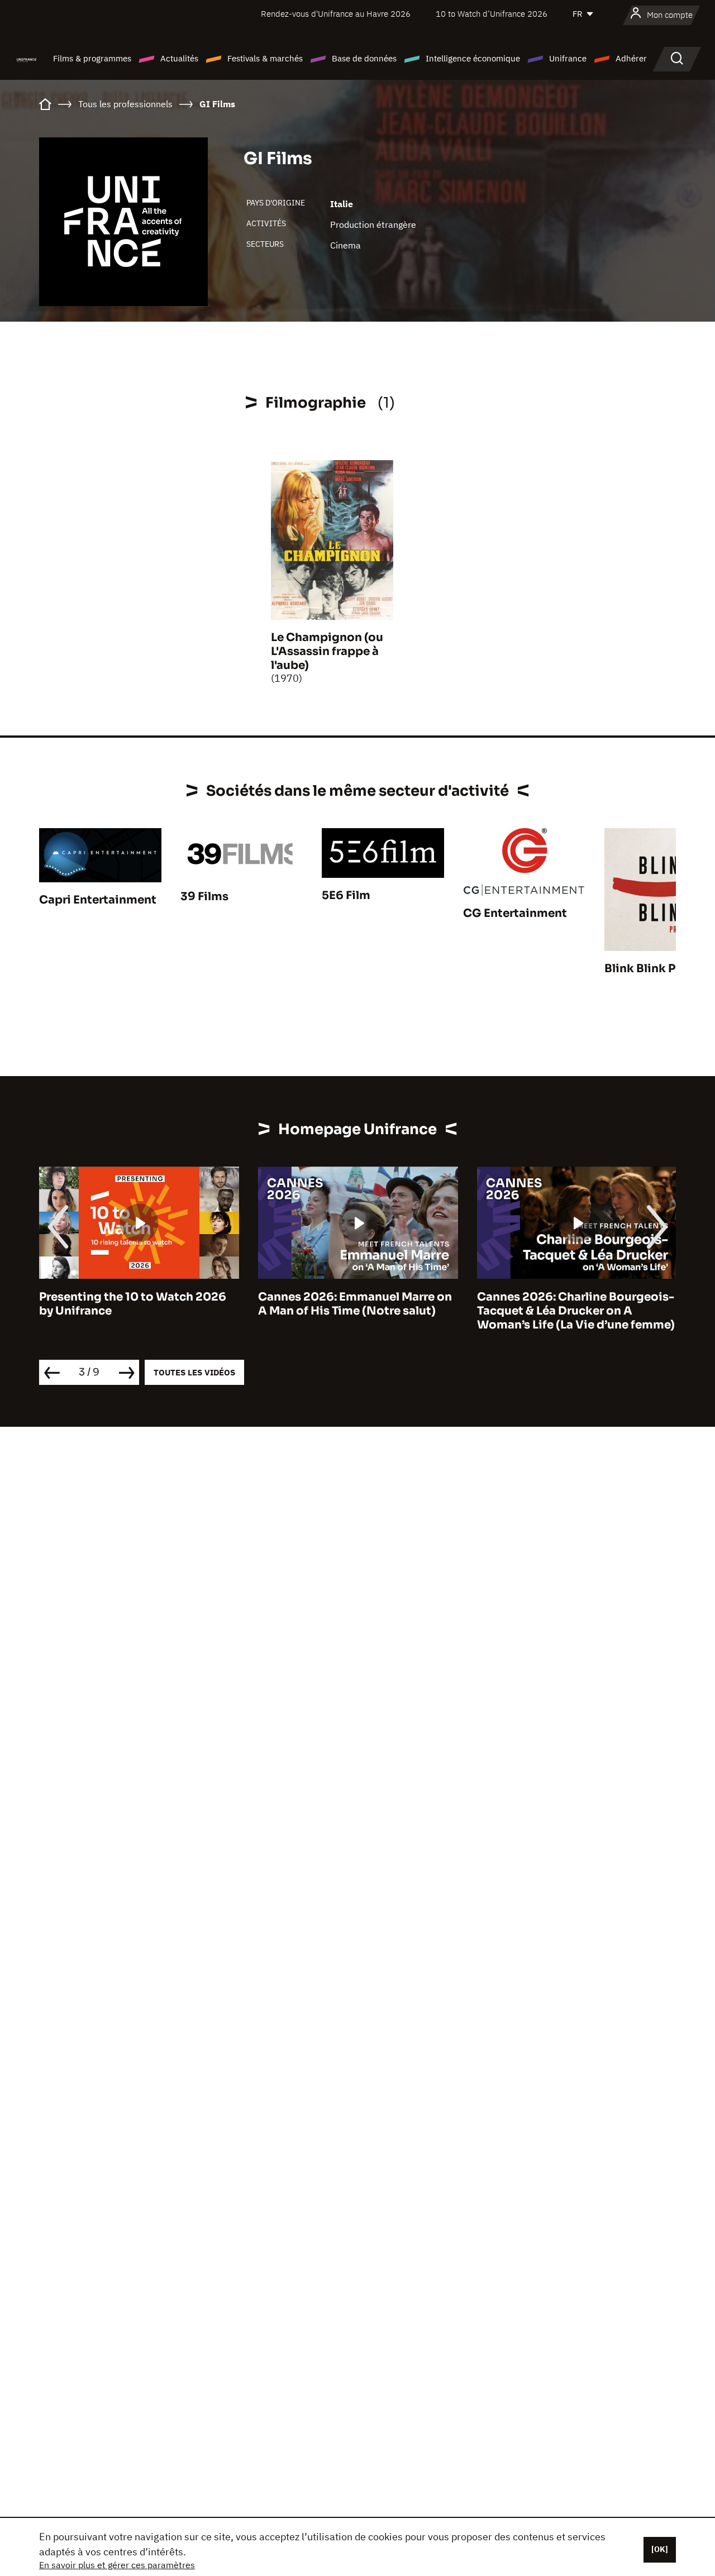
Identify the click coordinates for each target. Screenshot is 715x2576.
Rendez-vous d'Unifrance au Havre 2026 (336, 14)
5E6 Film (346, 895)
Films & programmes (92, 58)
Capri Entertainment (98, 900)
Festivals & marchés (265, 58)
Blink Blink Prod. (651, 969)
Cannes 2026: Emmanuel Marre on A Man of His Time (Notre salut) (355, 1304)
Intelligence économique (473, 58)
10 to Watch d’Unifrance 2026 (492, 14)
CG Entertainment (515, 913)
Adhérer (631, 58)
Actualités (179, 58)
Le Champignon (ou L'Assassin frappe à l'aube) (327, 651)
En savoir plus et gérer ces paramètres (117, 2565)
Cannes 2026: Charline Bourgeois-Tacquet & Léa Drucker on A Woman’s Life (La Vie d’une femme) (576, 1311)
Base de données (364, 58)
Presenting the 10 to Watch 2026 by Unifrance (133, 1304)
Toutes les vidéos (194, 1372)
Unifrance (568, 58)
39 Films (204, 897)
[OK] (660, 2549)
